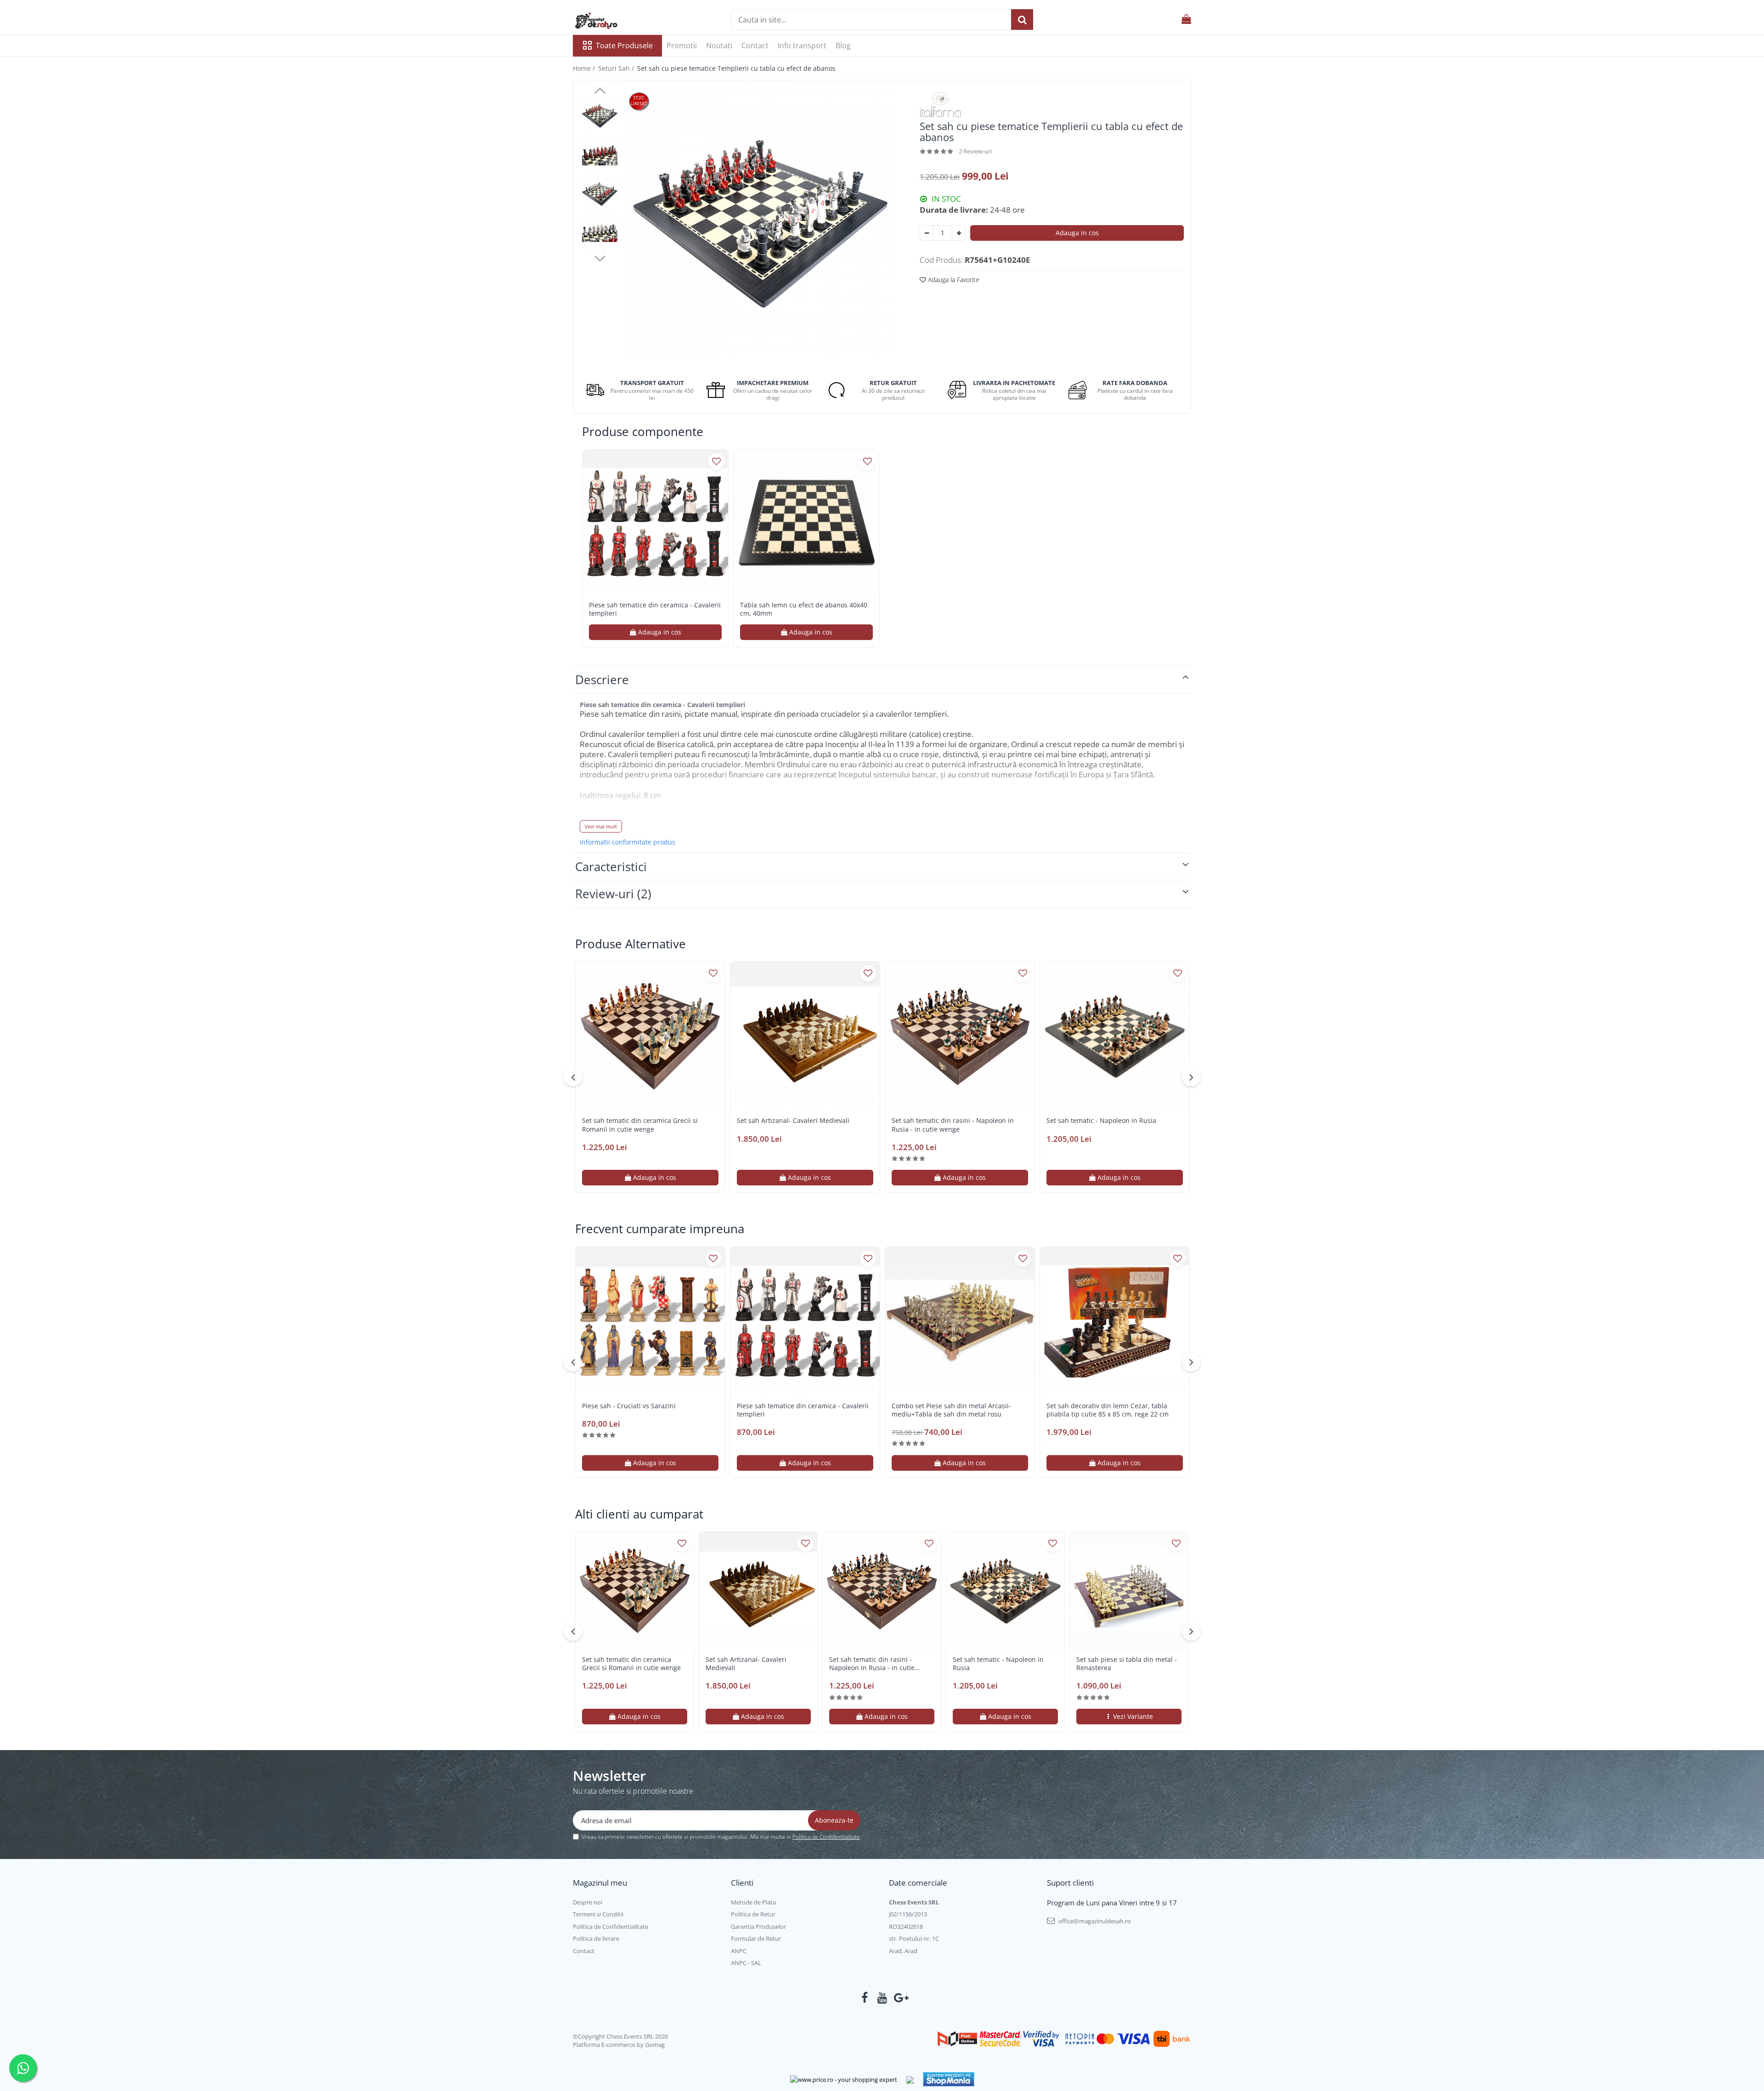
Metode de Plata (753, 1902)
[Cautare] (1022, 20)
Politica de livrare (596, 1938)
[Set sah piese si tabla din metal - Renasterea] (1129, 1591)
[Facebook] (865, 1998)
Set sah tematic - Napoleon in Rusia (1101, 1121)
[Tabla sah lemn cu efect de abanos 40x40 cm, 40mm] (806, 523)
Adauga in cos (1077, 233)
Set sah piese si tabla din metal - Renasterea (1127, 1664)
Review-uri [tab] (613, 894)
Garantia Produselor (758, 1927)
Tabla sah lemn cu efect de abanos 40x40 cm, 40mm (804, 609)
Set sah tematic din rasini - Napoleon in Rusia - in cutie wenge (953, 1125)
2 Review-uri (975, 151)
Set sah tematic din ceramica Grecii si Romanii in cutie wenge (640, 1125)
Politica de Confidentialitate (826, 1837)
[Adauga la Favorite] (716, 462)
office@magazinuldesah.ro (1094, 1921)
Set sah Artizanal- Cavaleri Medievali (793, 1121)
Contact (755, 45)
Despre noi (588, 1902)
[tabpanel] (760, 224)
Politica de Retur (753, 1914)
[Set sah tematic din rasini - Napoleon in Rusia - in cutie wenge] (960, 1036)
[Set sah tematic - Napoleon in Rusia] (1115, 1036)
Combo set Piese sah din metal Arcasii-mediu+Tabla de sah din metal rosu (951, 1410)
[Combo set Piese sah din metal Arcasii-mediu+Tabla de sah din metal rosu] (960, 1322)
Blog (843, 45)
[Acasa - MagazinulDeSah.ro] (619, 21)
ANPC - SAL (746, 1963)
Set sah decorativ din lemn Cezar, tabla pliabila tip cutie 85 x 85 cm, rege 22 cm (1108, 1410)
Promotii (682, 45)
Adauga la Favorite (953, 280)
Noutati (719, 45)
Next (600, 257)
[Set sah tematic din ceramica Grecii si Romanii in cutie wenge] (650, 1036)
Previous (600, 92)
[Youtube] (882, 1998)
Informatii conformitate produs (628, 842)
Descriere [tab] (602, 680)
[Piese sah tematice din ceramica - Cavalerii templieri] (655, 523)
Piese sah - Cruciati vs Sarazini (629, 1406)
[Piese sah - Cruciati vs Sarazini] (650, 1322)
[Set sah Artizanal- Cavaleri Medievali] (805, 1036)
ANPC (739, 1951)
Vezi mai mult (601, 826)
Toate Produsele (624, 45)
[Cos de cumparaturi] (1186, 20)
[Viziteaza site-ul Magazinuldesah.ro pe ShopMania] (949, 2079)
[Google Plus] (900, 1998)
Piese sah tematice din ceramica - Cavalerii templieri (655, 609)
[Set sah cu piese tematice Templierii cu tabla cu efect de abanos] (760, 224)
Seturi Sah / (617, 68)
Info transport (802, 45)
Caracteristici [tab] (611, 867)
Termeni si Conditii (598, 1914)
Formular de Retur (756, 1938)
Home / (585, 68)
